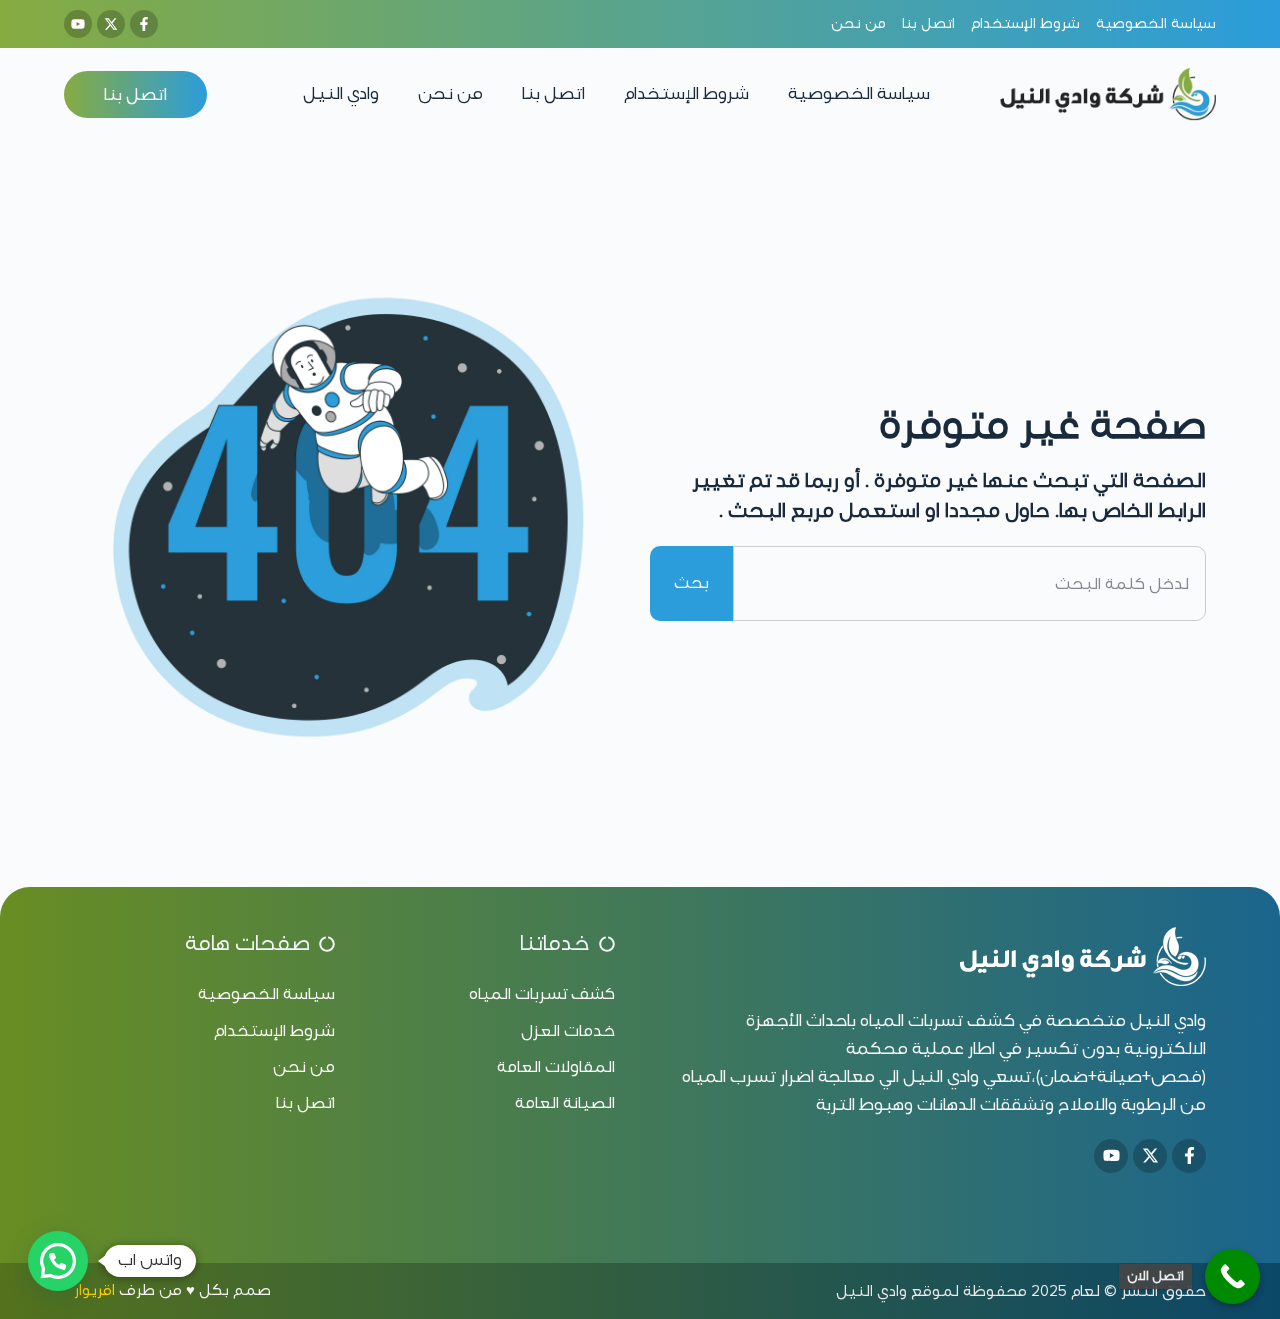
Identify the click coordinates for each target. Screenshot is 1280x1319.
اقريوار (94, 1290)
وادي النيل (341, 93)
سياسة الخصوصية (859, 93)
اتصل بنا (553, 93)
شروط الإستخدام (686, 93)
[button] (58, 1261)
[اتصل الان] (1232, 1276)
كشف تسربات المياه (937, 1020)
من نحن (450, 93)
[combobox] (969, 583)
